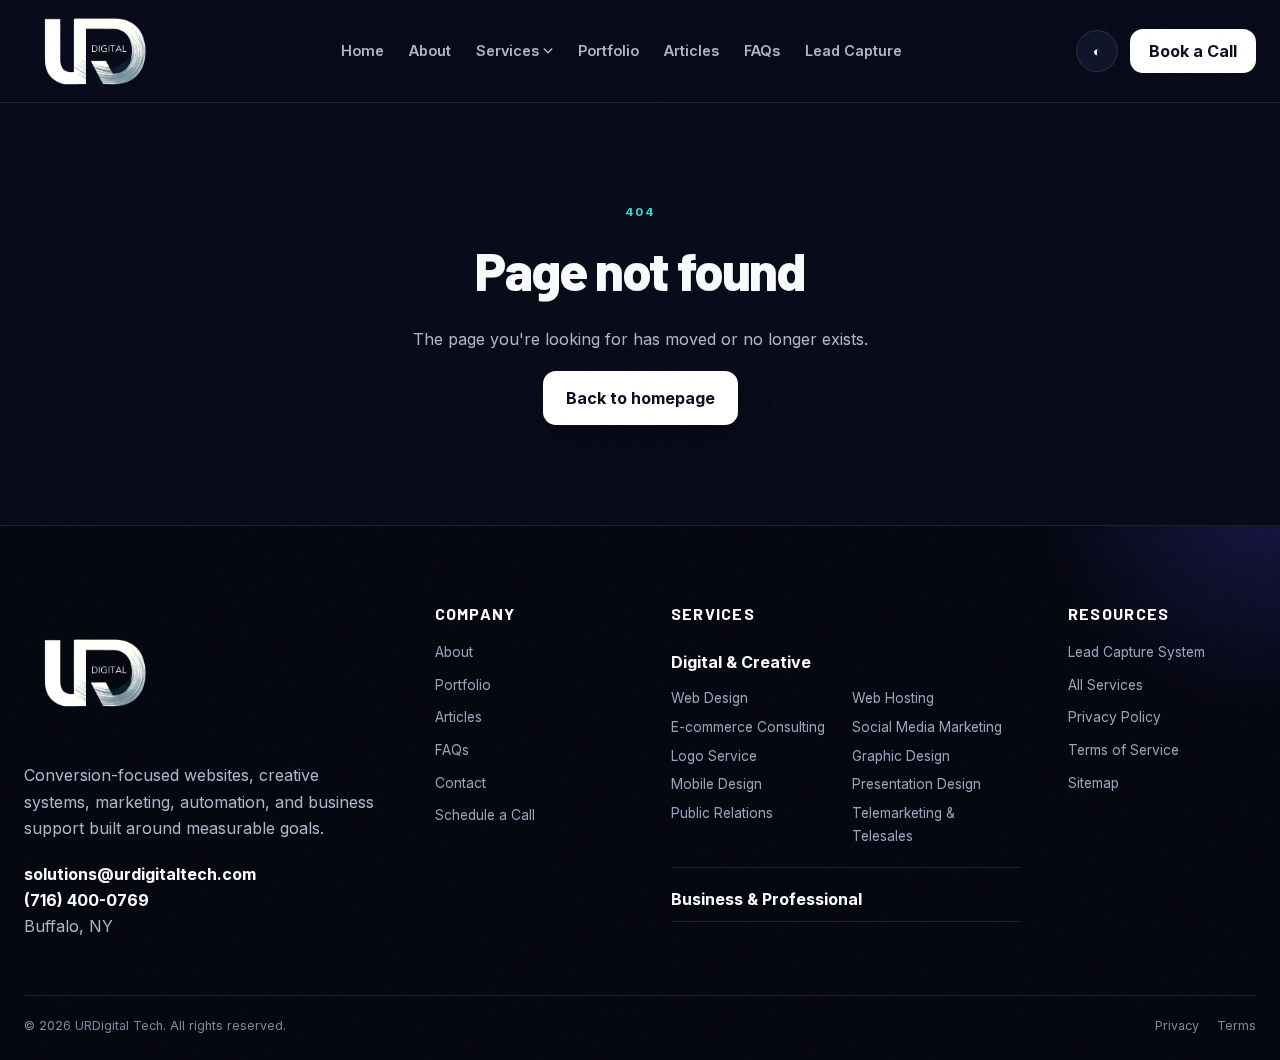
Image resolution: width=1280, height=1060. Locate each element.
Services (509, 50)
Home (362, 50)
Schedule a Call (485, 815)
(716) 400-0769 (86, 900)
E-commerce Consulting (748, 727)
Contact (460, 783)
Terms (1236, 1025)
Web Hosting (893, 698)
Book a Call (1193, 51)
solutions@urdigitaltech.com (140, 874)
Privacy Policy (1114, 717)
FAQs (762, 50)
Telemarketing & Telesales (903, 824)
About (430, 50)
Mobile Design (716, 784)
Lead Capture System (1136, 652)
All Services (1105, 685)
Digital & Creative (741, 662)
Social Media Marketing (927, 727)
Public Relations (722, 813)
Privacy (1177, 1025)
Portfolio (608, 50)
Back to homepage (640, 398)
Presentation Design (916, 784)
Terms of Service (1123, 750)
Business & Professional (766, 899)
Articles (691, 50)
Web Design (709, 698)
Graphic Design (901, 756)
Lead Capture (853, 50)
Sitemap (1093, 783)
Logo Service (714, 756)
